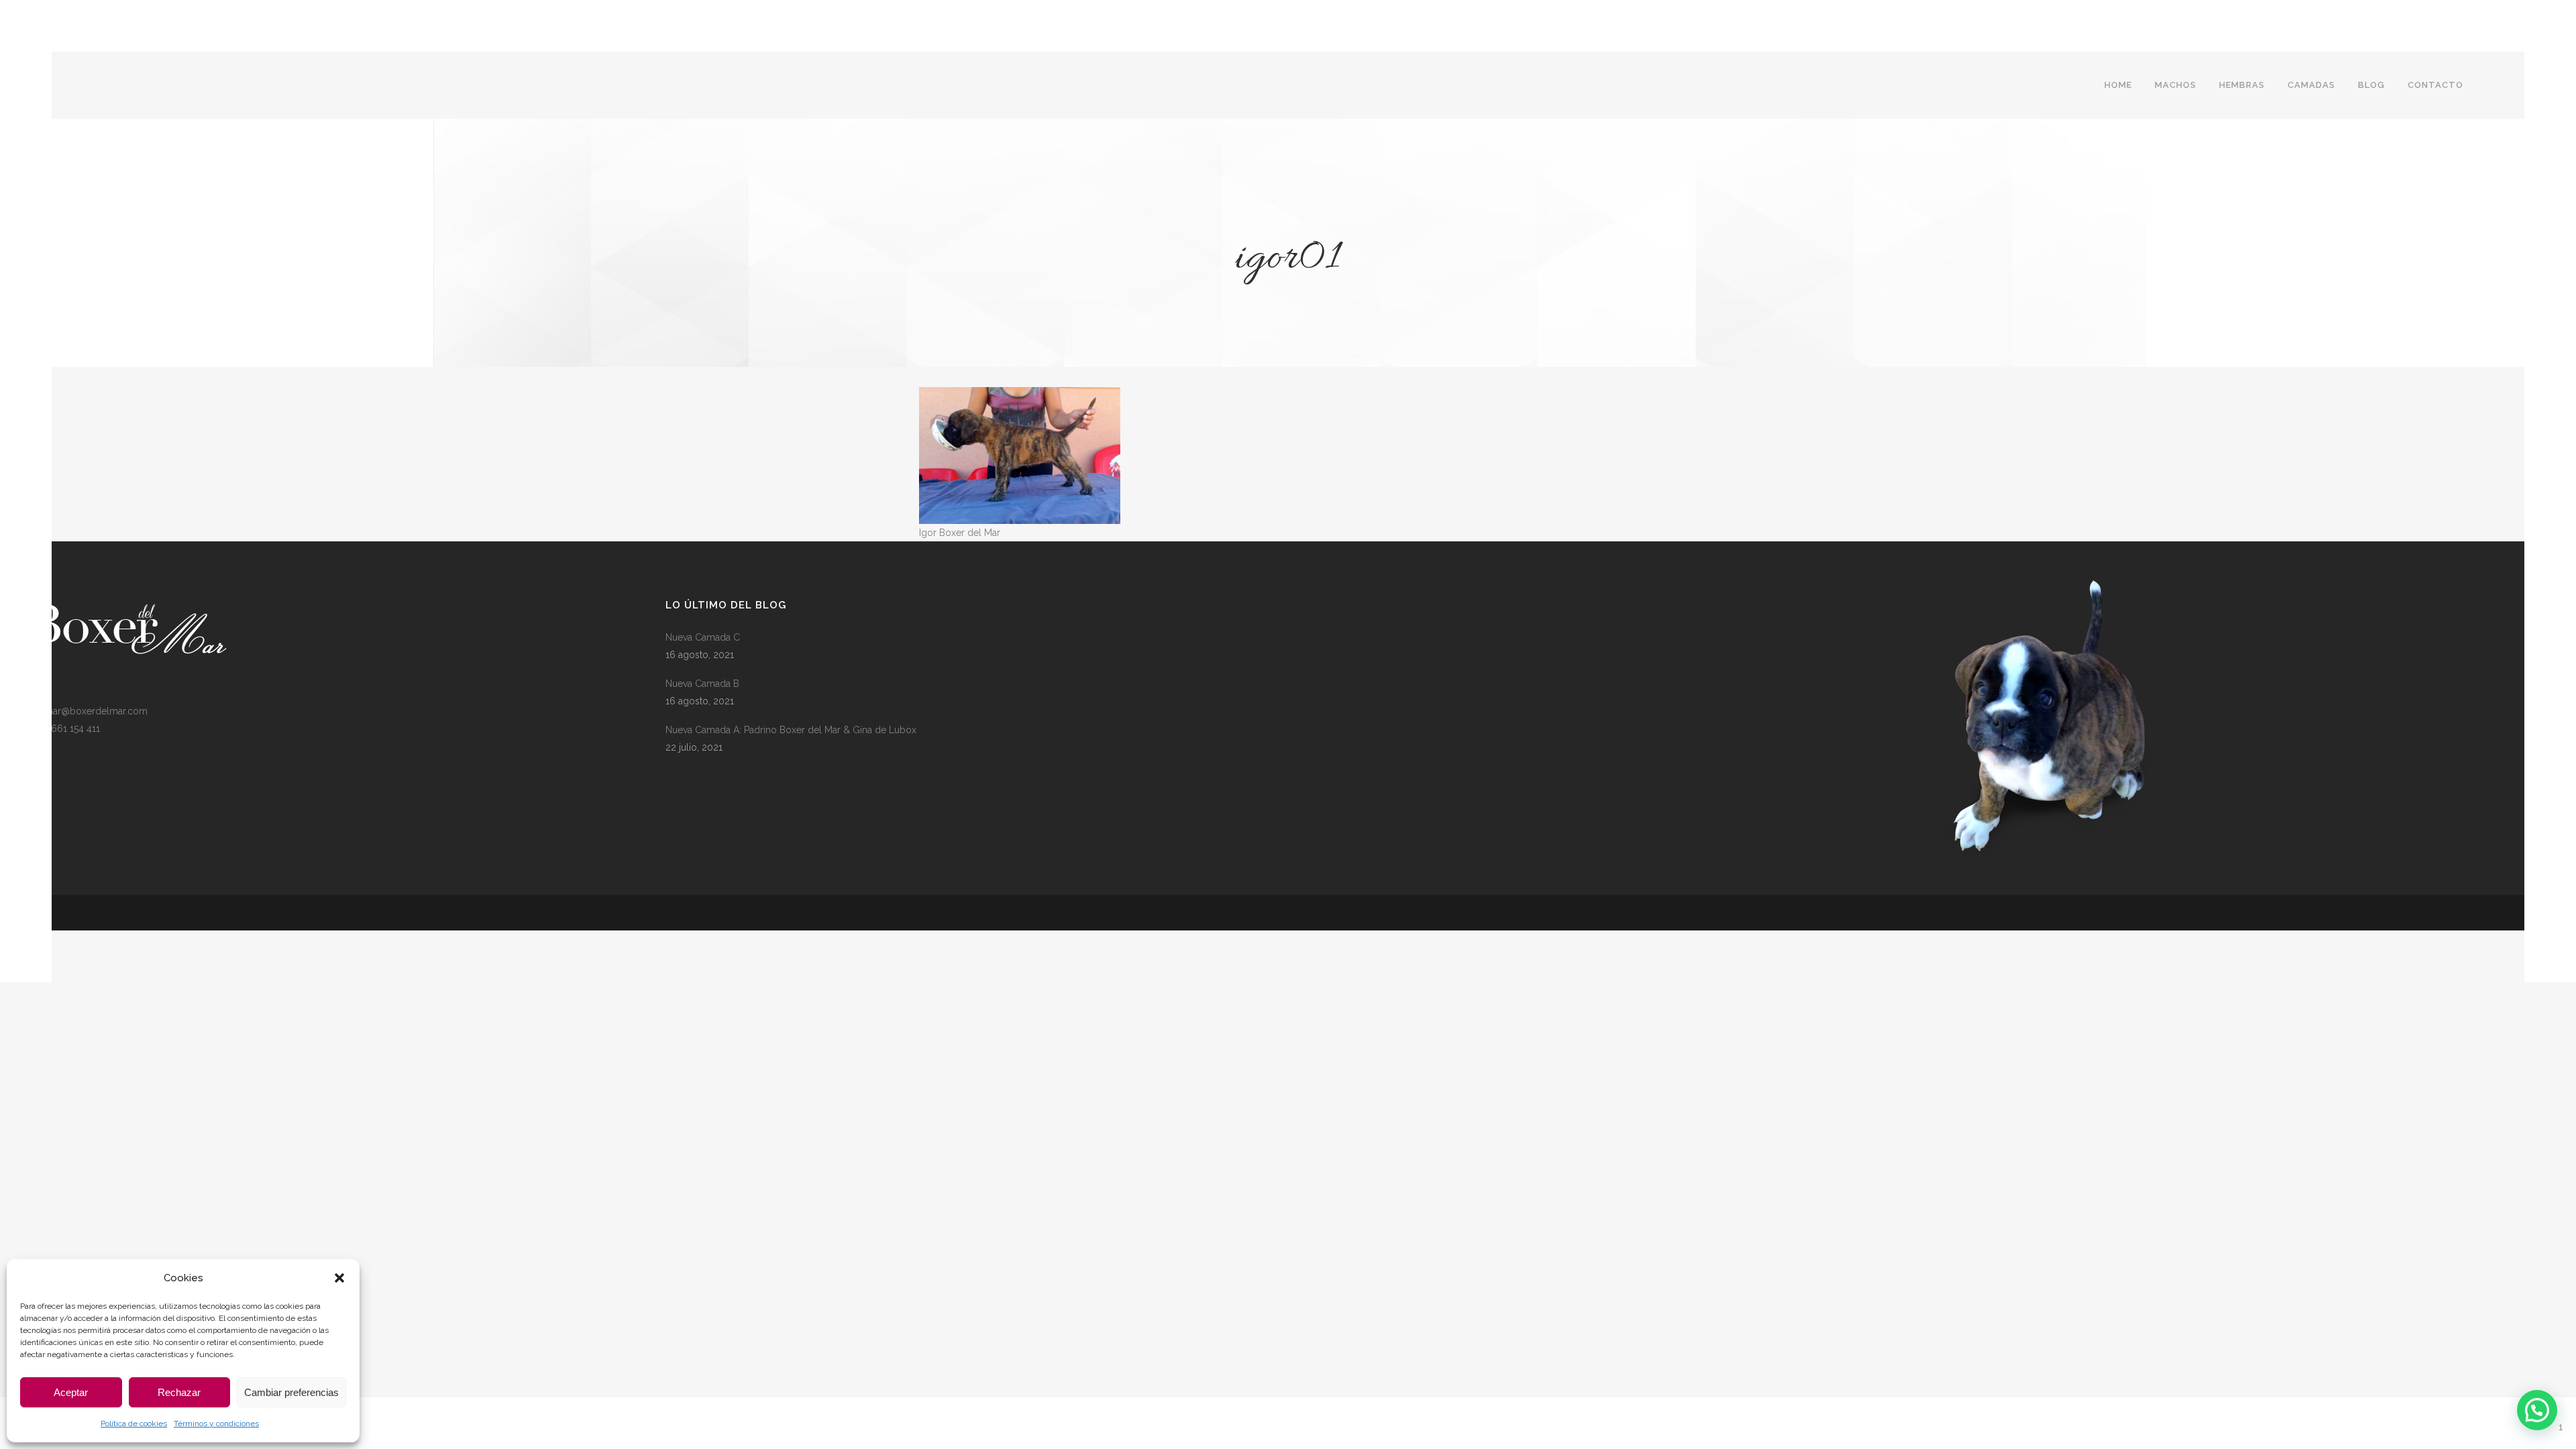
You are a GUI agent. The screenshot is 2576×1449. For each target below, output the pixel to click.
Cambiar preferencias (291, 1392)
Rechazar (179, 1392)
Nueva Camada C (703, 637)
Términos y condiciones (216, 1424)
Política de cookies (134, 1424)
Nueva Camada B (702, 684)
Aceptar (71, 1392)
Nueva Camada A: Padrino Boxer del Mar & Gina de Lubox (791, 730)
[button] (339, 1278)
